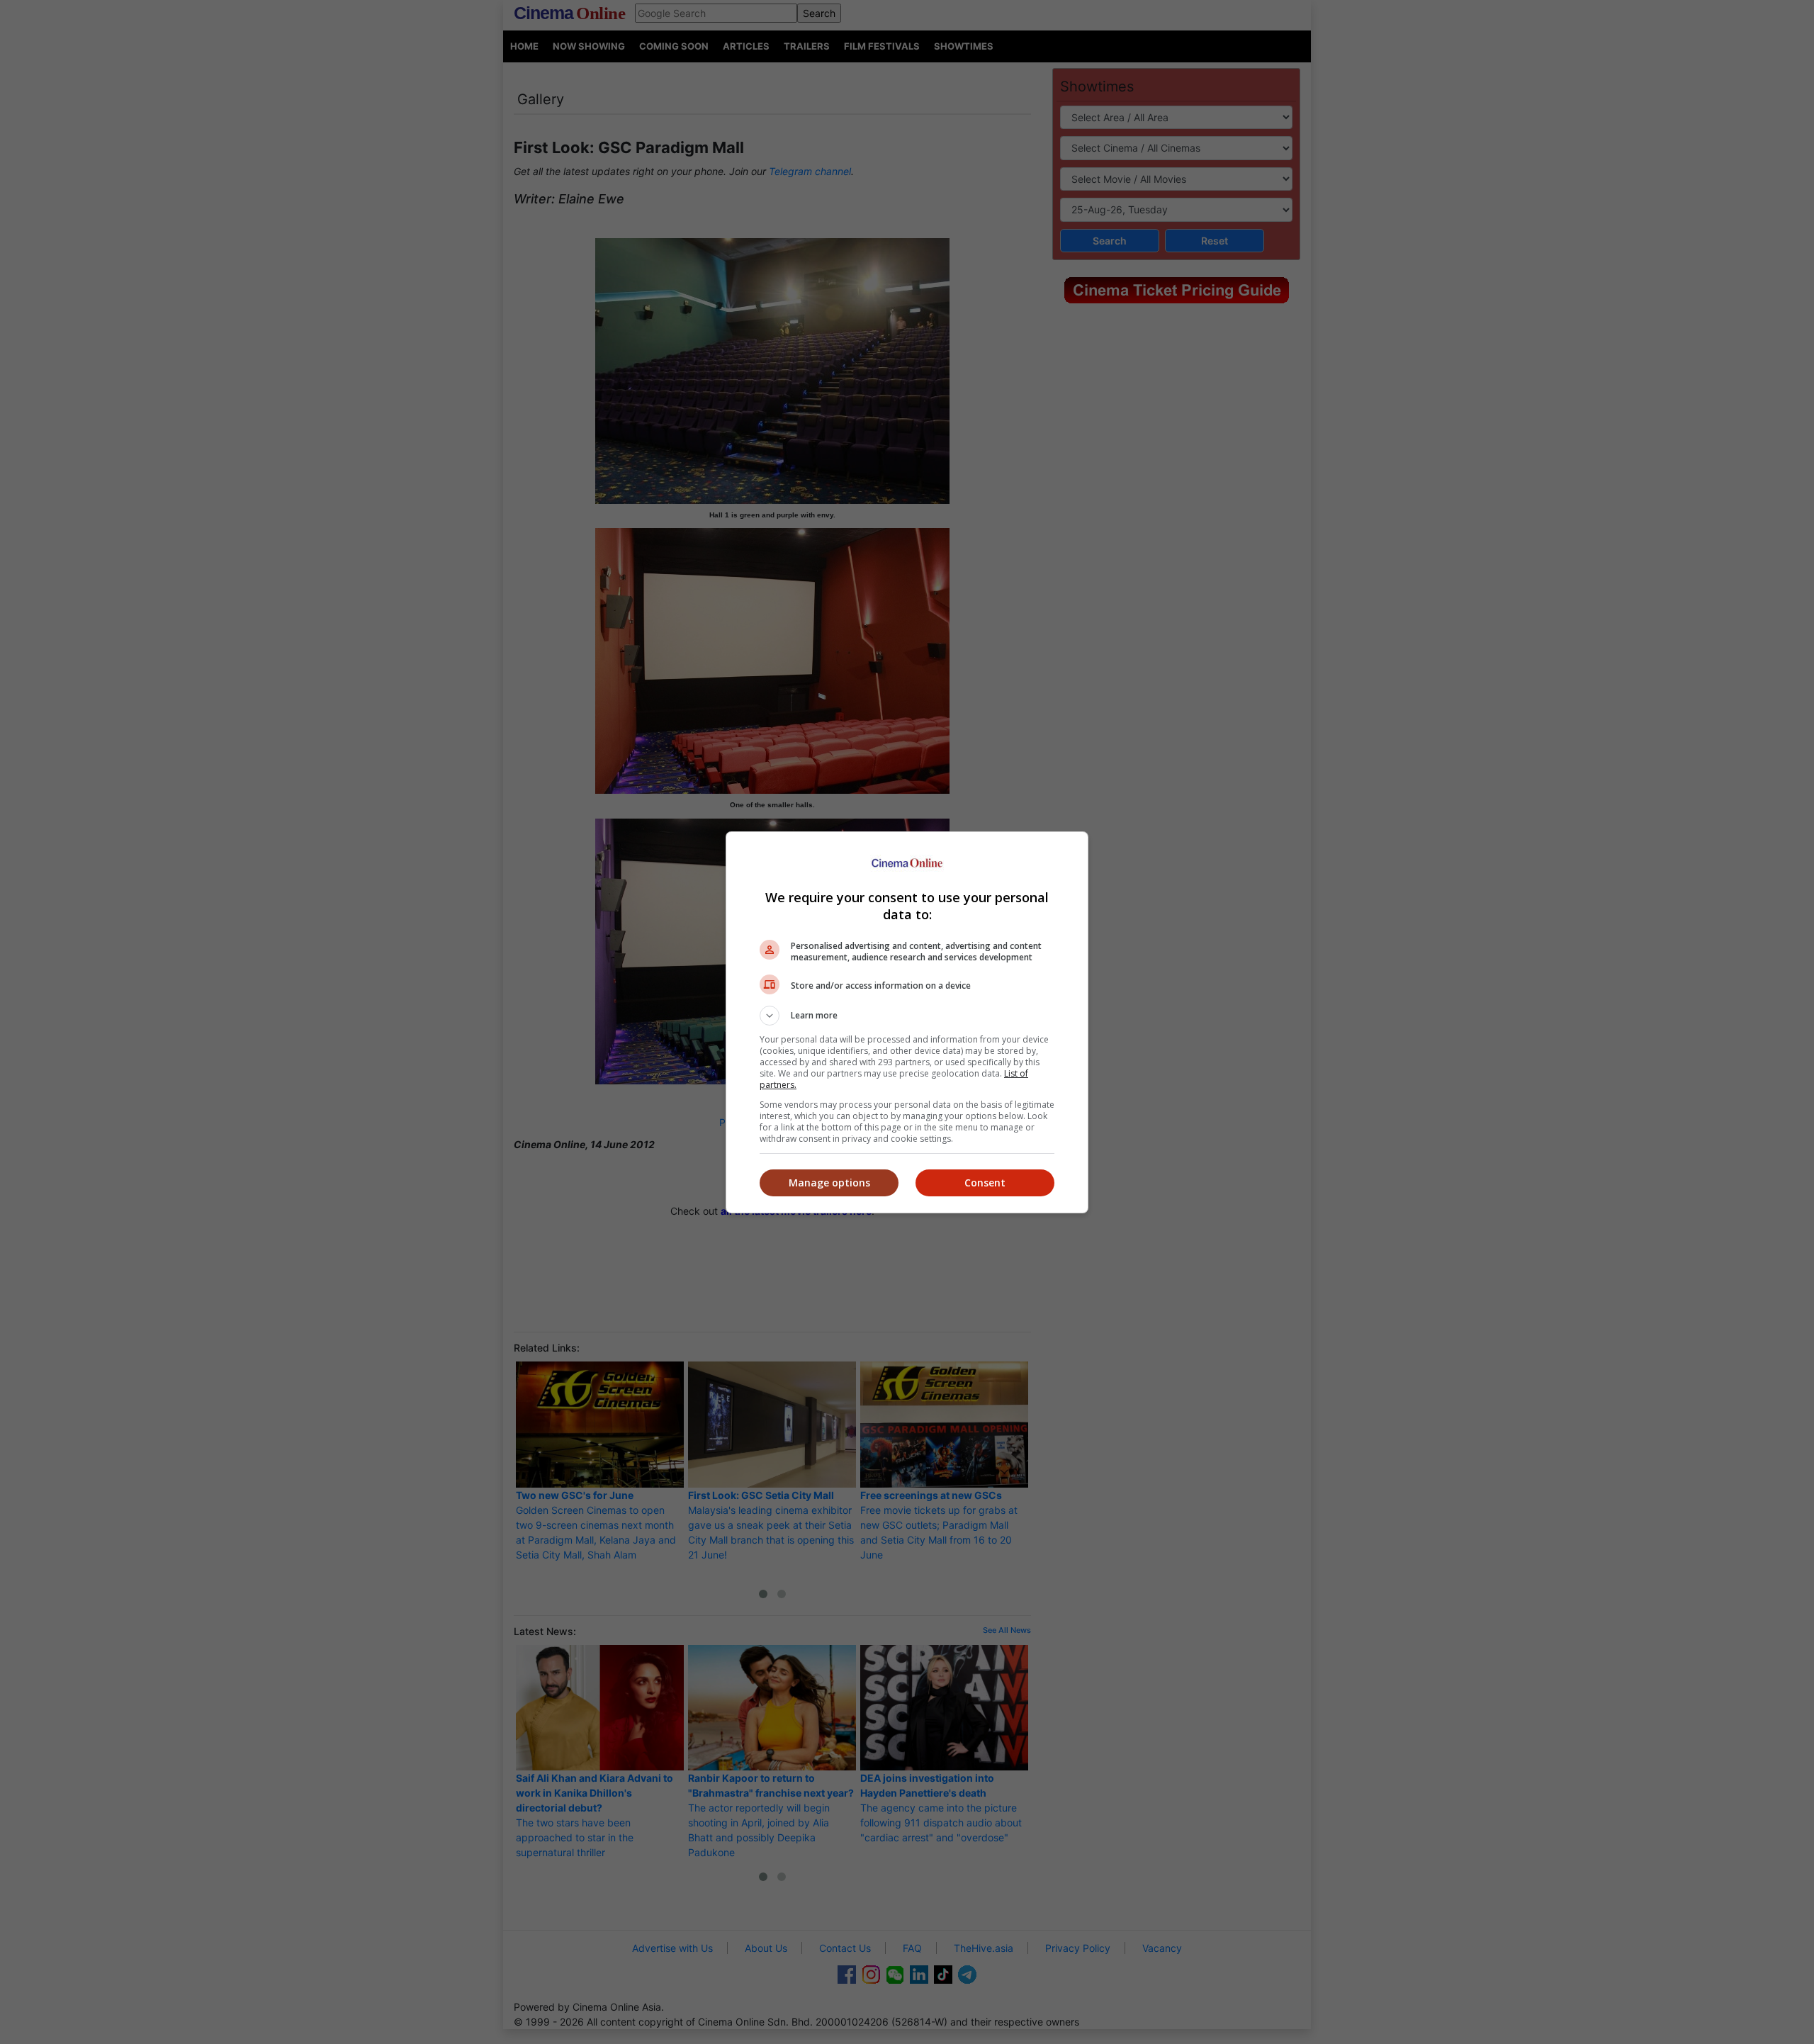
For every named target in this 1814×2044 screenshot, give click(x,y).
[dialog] (907, 1022)
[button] (907, 1016)
